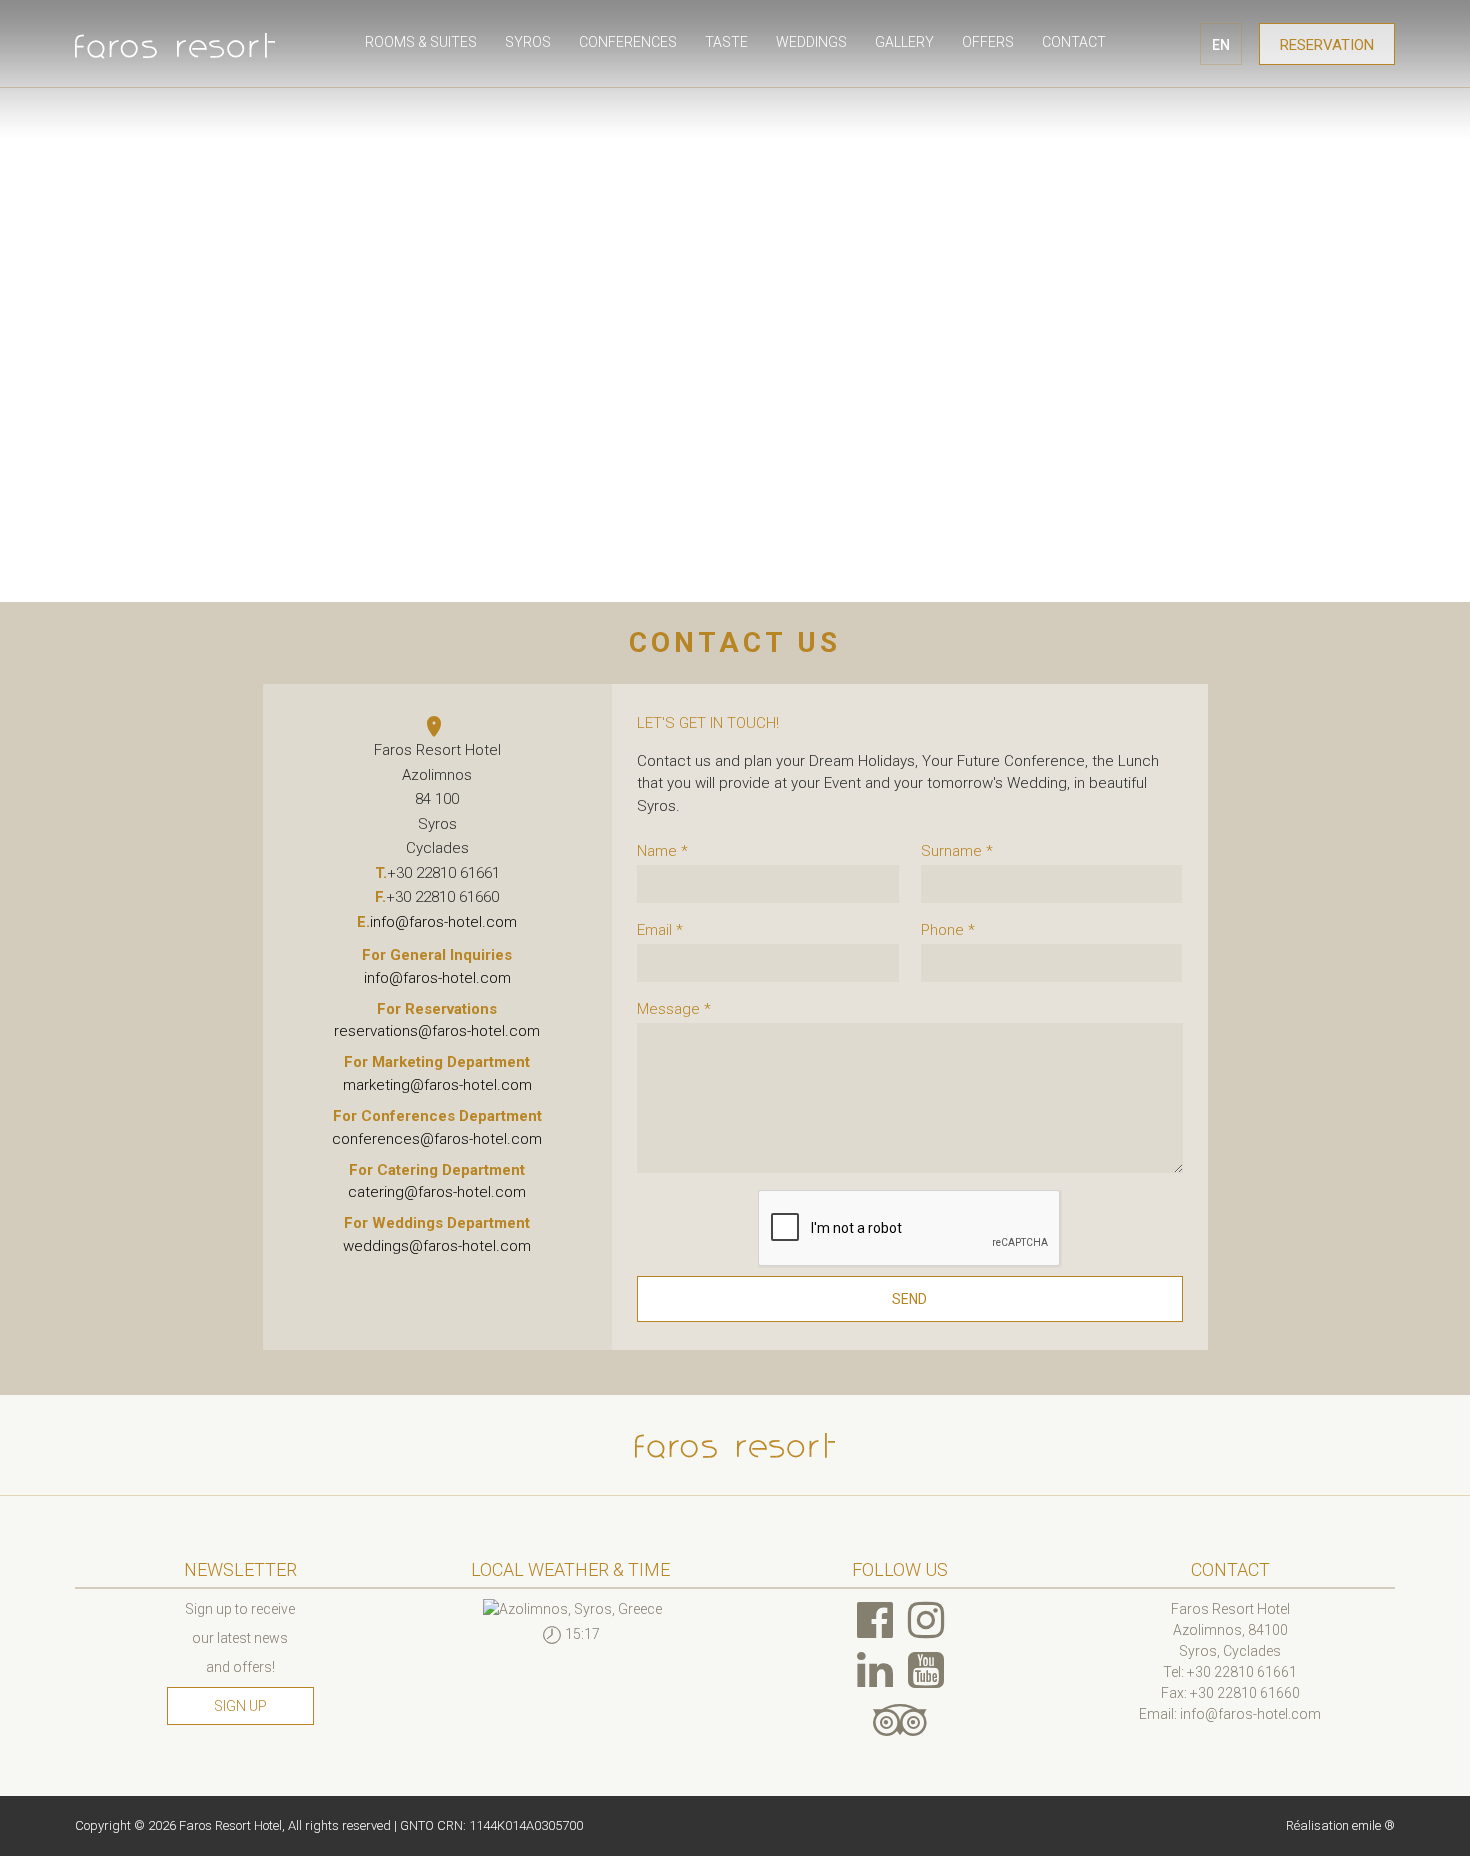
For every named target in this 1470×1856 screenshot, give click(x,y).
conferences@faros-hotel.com (437, 1139)
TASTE (726, 42)
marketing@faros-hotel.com (437, 1085)
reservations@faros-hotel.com (437, 1031)
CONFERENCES (628, 42)
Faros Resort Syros (175, 44)
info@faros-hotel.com (443, 922)
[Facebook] (875, 1620)
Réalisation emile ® (1340, 1825)
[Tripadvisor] (900, 1720)
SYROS (528, 42)
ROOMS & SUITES (421, 42)
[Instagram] (926, 1620)
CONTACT (1074, 42)
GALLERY (904, 42)
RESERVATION (1327, 45)
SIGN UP (240, 1706)
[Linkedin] (875, 1670)
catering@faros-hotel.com (437, 1192)
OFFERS (988, 42)
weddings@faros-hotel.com (437, 1246)
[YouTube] (926, 1670)
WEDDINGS (811, 42)
